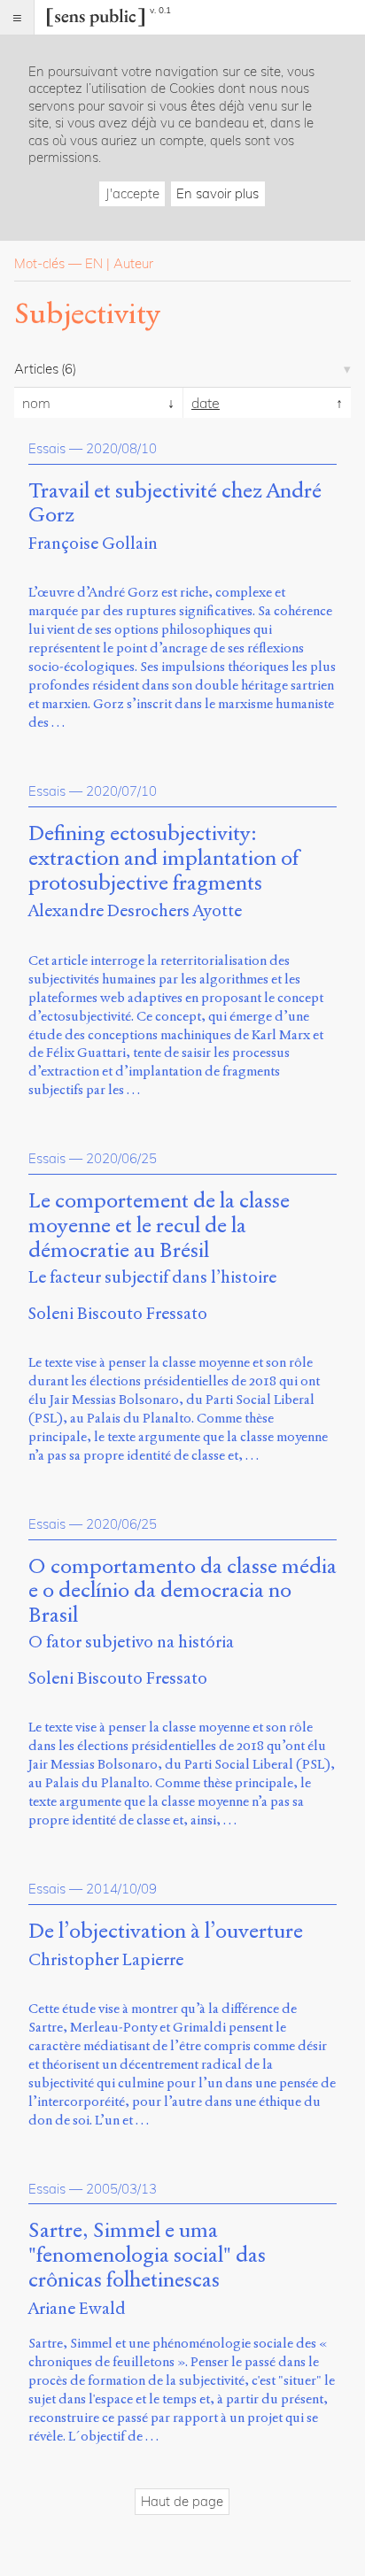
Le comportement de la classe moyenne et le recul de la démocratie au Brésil (159, 1226)
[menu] (17, 17)
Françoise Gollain (93, 543)
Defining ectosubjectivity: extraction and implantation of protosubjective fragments (163, 858)
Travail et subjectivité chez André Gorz (175, 504)
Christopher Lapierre (106, 1959)
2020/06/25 (121, 1158)
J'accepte (132, 193)
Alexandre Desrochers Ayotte (135, 910)
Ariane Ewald (77, 2308)
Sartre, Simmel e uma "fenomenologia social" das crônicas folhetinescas (147, 2255)
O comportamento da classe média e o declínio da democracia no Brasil (182, 1591)
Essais (47, 448)
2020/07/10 (121, 791)
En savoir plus (217, 193)
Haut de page (182, 2501)
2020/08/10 (121, 448)
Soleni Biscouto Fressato (118, 1313)
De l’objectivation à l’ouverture (166, 1932)
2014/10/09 (121, 1889)
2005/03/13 (121, 2189)
